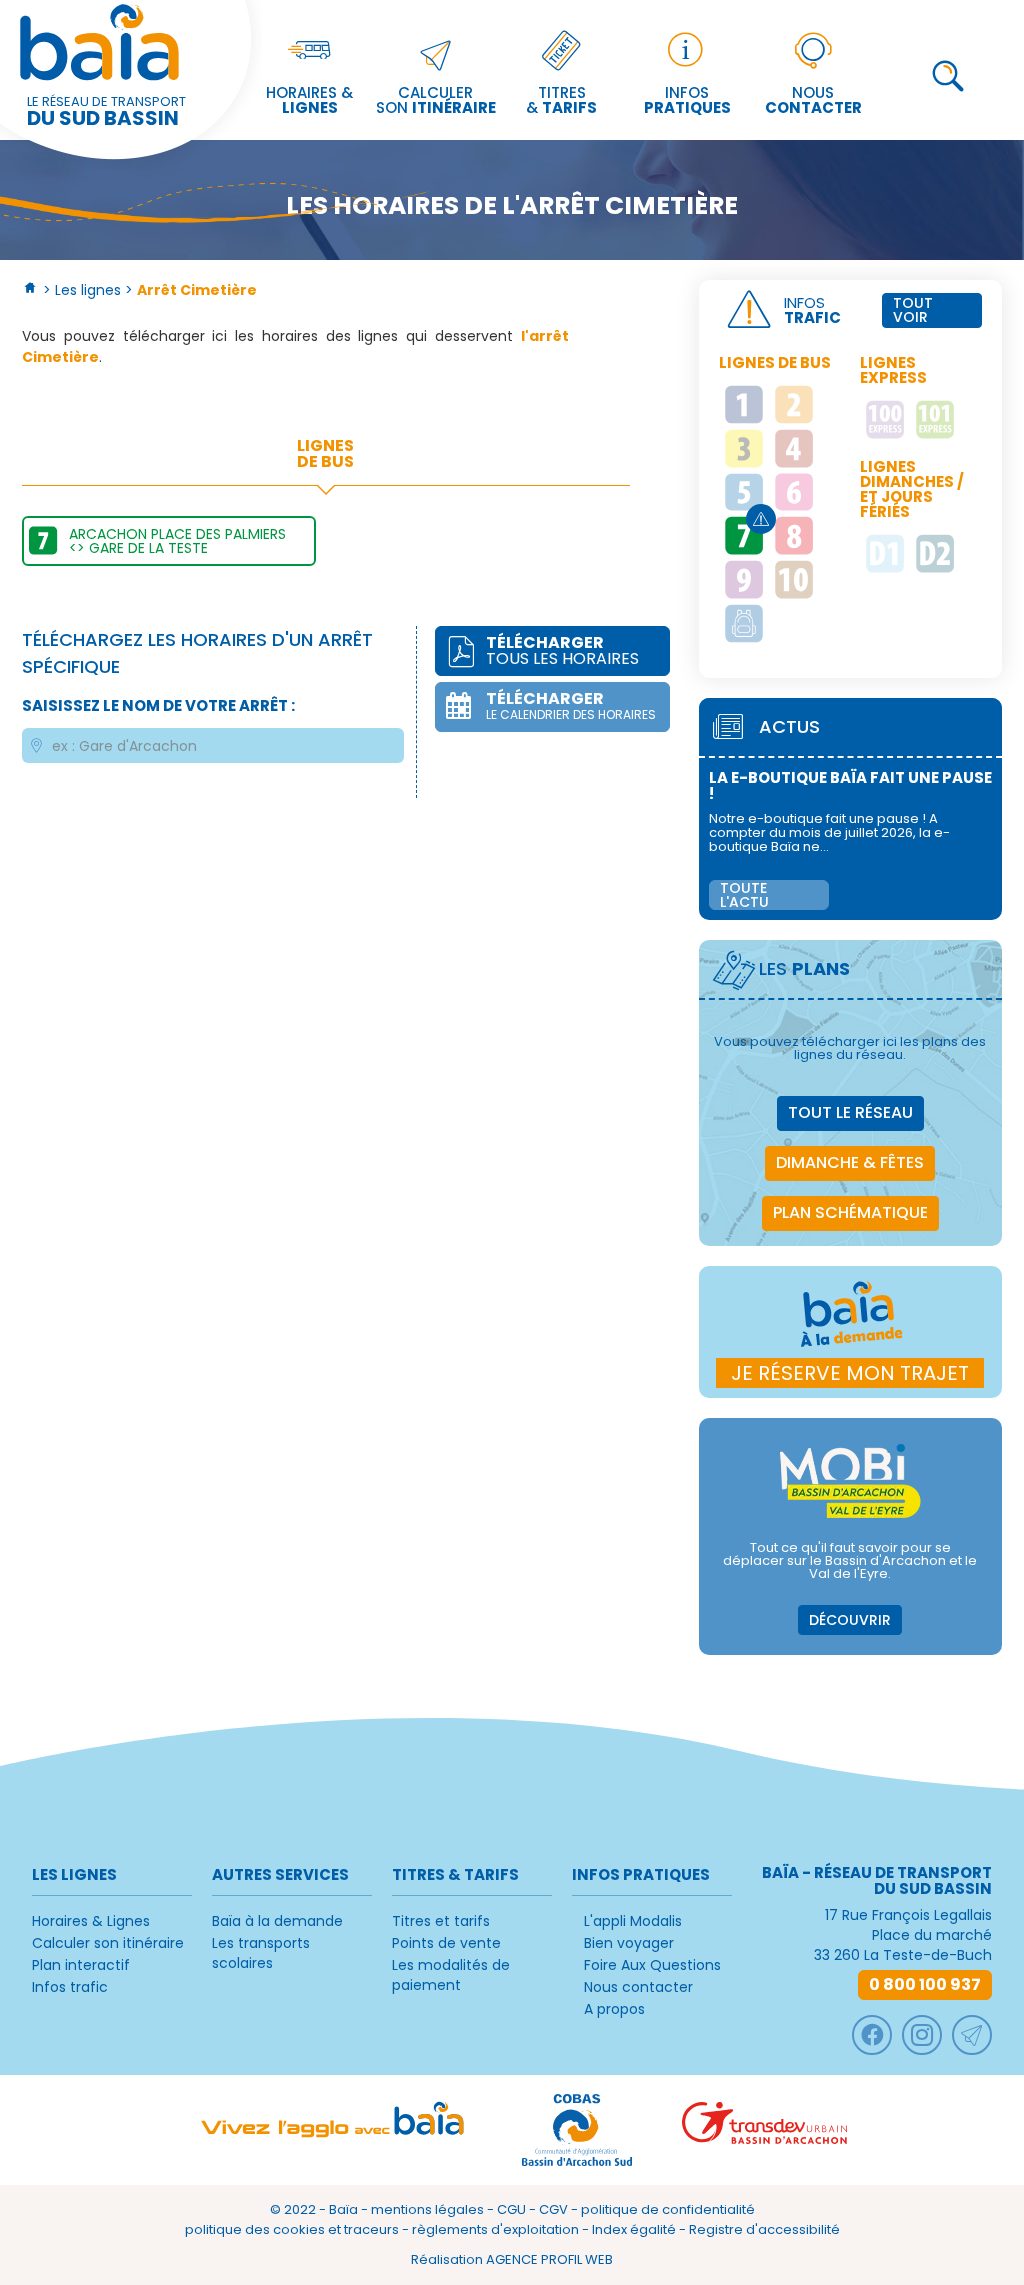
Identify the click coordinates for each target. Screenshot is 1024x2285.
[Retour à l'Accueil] (30, 290)
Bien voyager (629, 1943)
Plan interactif (81, 1965)
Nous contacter (638, 1987)
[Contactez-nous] (972, 2035)
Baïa (343, 2209)
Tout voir (913, 310)
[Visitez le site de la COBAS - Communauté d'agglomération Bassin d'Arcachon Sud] (577, 2130)
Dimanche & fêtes (850, 1162)
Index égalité (634, 2229)
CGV (553, 2209)
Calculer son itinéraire (108, 1943)
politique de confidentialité (668, 2209)
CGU (511, 2209)
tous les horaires (562, 650)
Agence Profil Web (549, 2259)
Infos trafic (70, 1987)
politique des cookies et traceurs (292, 2229)
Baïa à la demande (277, 1921)
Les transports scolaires (261, 1953)
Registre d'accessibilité (764, 2229)
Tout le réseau (850, 1112)
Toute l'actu (744, 895)
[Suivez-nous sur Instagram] (922, 2035)
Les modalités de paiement (451, 1975)
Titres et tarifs (441, 1921)
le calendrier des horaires (571, 705)
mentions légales (427, 2209)
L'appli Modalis (633, 1921)
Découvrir (850, 1620)
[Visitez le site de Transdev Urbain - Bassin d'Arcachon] (764, 2130)
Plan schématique (850, 1212)
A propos (614, 2009)
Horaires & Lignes (91, 1921)
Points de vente (446, 1943)
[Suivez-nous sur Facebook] (872, 2035)
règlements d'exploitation (495, 2229)
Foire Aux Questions (652, 1965)
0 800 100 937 (925, 1984)
